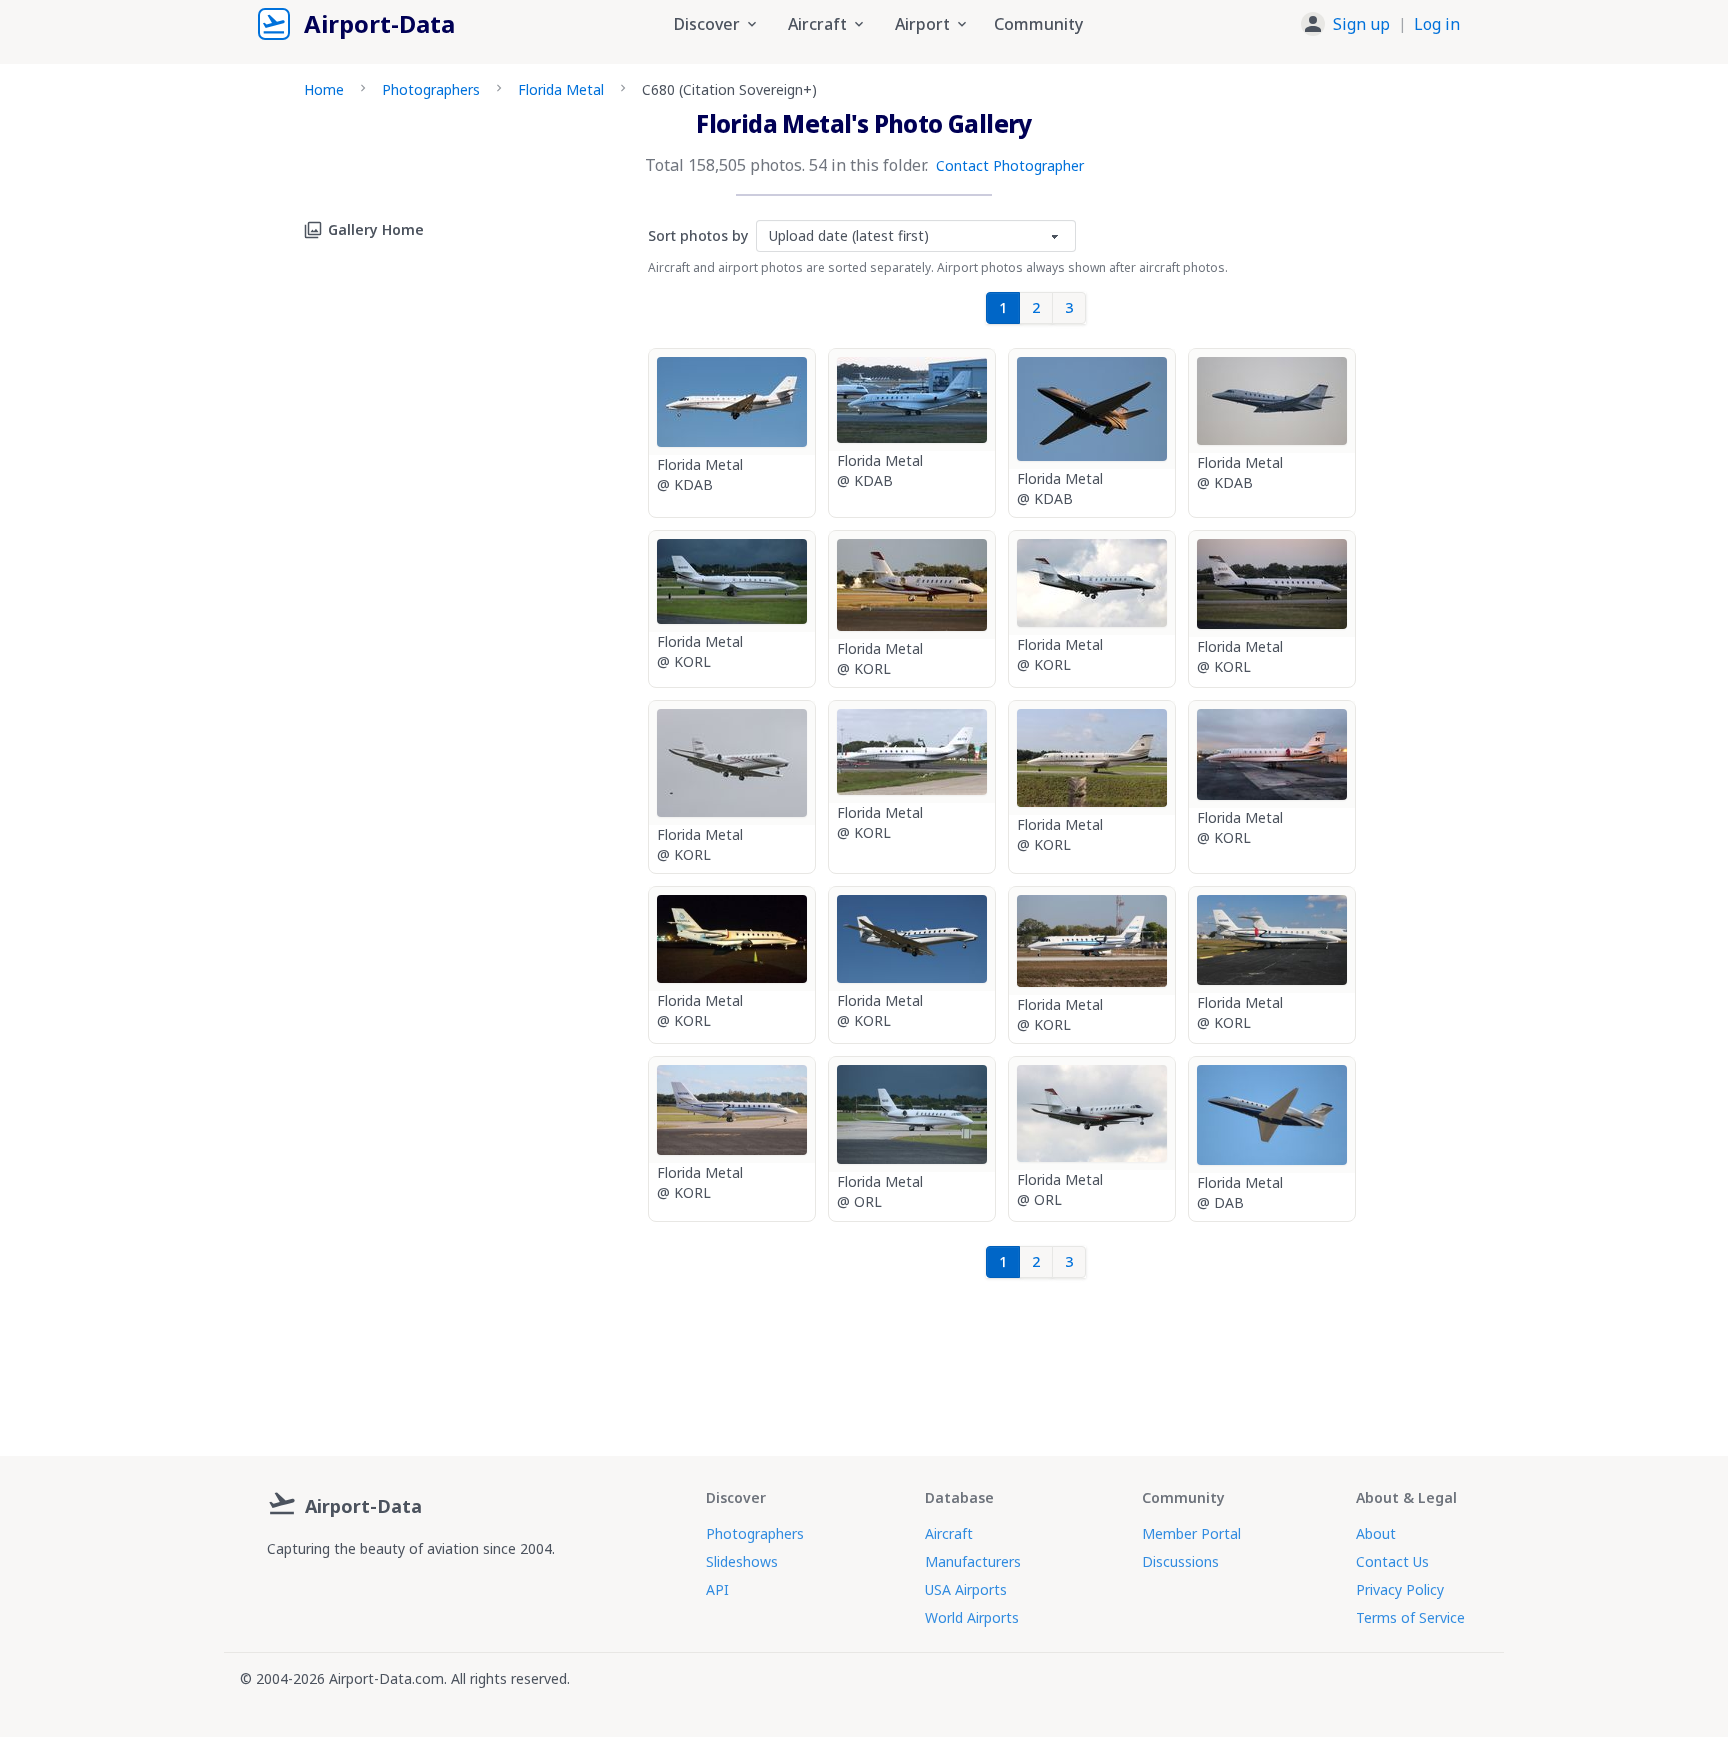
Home (324, 89)
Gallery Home (376, 229)
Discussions (1180, 1561)
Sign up (1361, 24)
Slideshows (742, 1561)
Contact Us (1392, 1561)
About (1376, 1533)
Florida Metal (561, 89)
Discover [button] (707, 24)
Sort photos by (698, 235)
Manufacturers (973, 1561)
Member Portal (1191, 1533)
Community (1038, 24)
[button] (1380, 24)
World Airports (972, 1617)
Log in (1437, 24)
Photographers (431, 89)
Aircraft (949, 1533)
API (717, 1589)
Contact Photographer (1010, 165)
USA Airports (966, 1589)
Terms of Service (1410, 1617)
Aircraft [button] (817, 24)
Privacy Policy (1400, 1589)
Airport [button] (922, 24)
